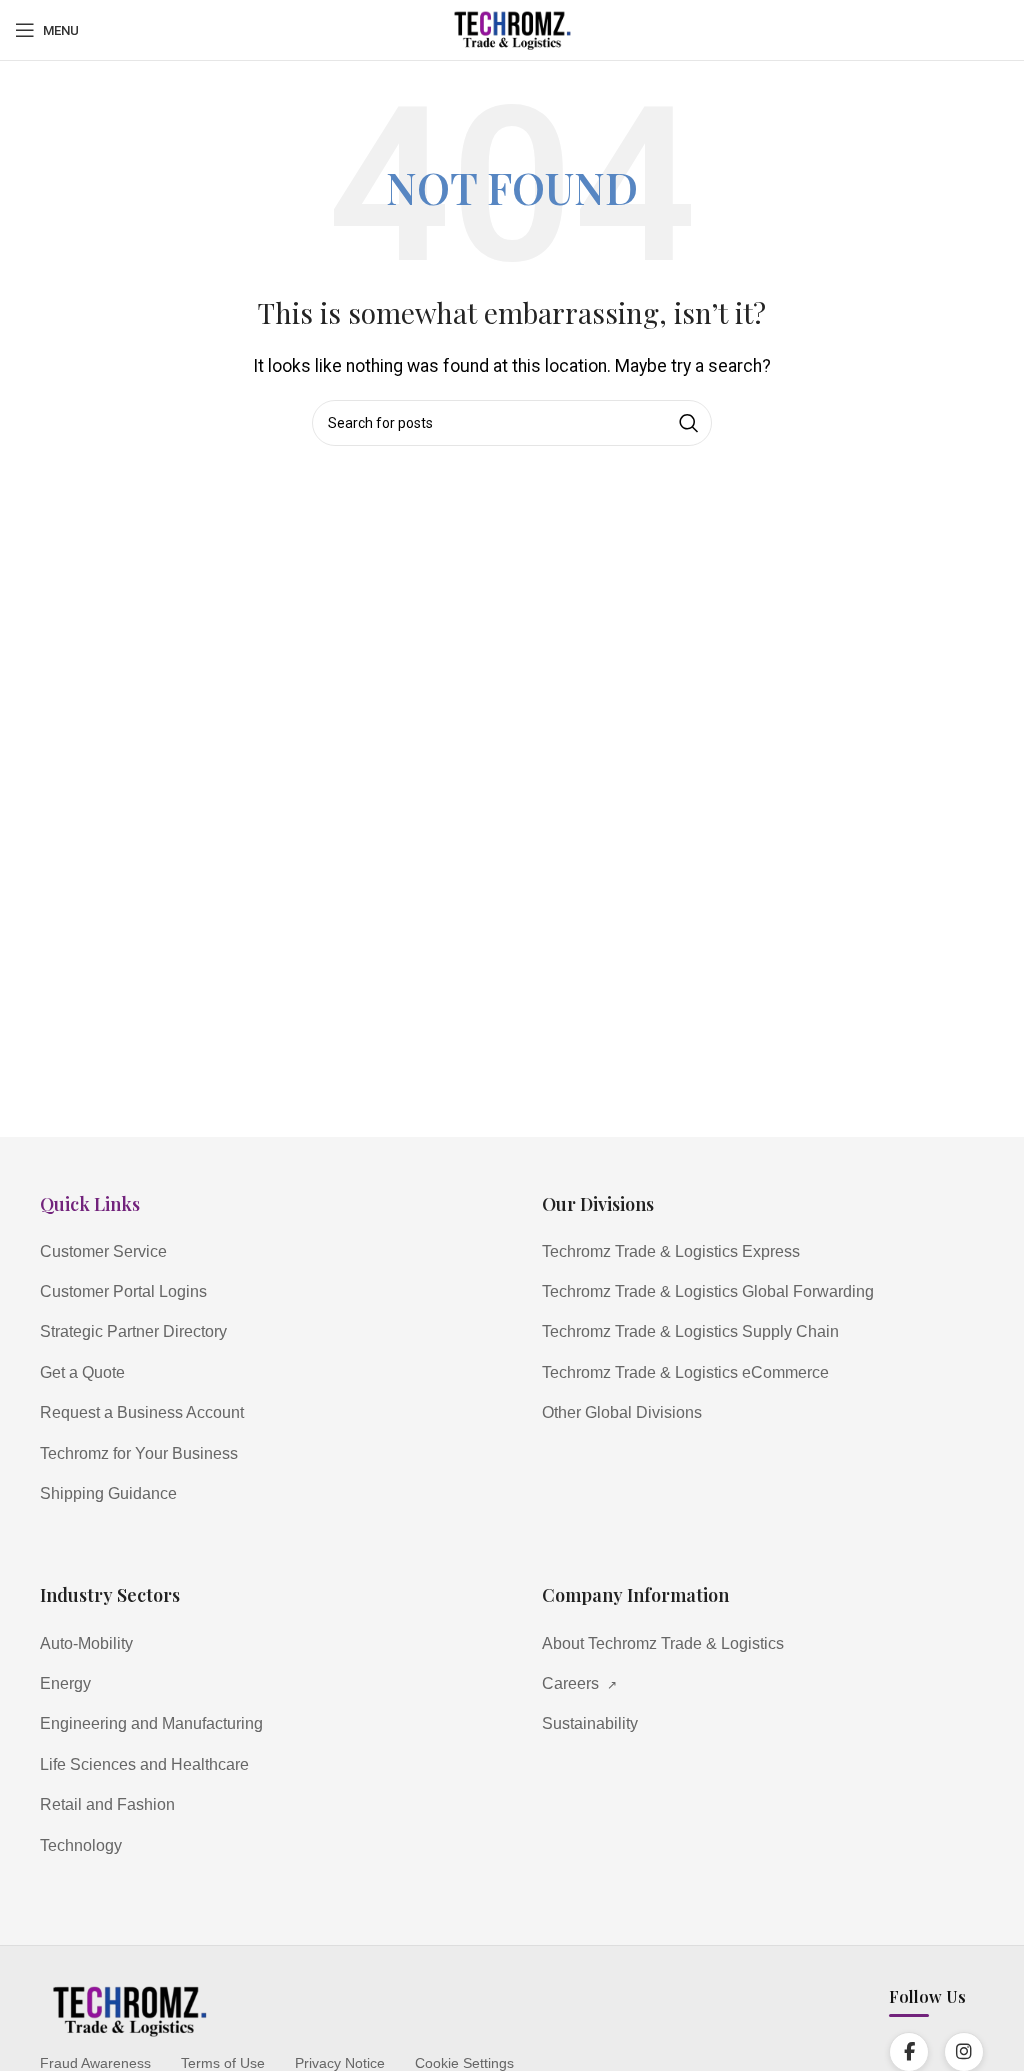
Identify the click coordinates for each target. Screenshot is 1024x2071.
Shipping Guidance (108, 1493)
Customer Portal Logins (123, 1291)
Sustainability (590, 1723)
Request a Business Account (142, 1412)
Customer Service (103, 1251)
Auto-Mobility (86, 1643)
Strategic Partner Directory (133, 1331)
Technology (81, 1845)
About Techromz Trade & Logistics (663, 1643)
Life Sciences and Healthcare (144, 1764)
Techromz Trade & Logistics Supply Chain (690, 1331)
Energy (65, 1683)
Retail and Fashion (107, 1804)
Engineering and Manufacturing (151, 1723)
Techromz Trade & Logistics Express (671, 1251)
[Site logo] (512, 28)
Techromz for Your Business (139, 1453)
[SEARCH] (689, 423)
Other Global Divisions (622, 1412)
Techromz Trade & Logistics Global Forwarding (708, 1291)
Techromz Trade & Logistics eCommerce (685, 1372)
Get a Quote (82, 1372)
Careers (579, 1683)
